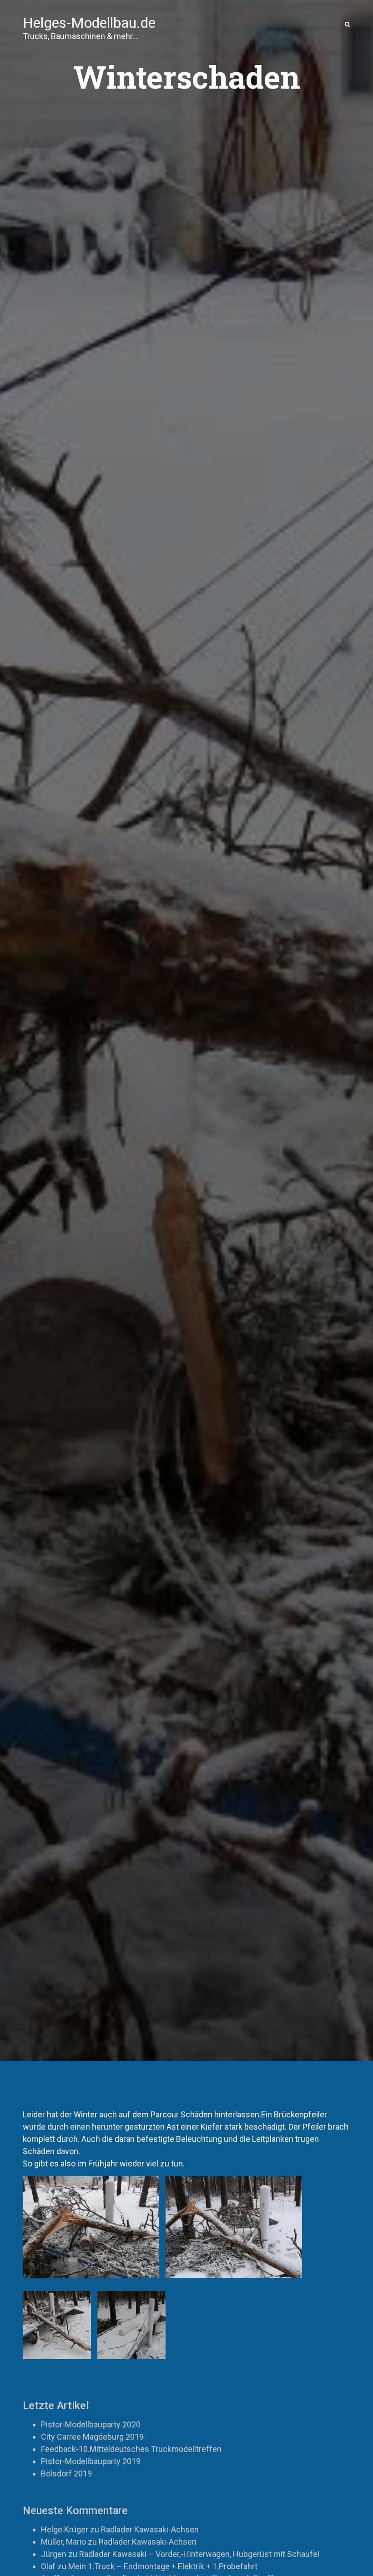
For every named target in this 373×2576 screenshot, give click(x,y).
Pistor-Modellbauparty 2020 (91, 2424)
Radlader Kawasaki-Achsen (150, 2529)
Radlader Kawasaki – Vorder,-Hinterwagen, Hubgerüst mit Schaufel (199, 2554)
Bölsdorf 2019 (66, 2473)
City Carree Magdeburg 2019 (92, 2437)
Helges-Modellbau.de (89, 24)
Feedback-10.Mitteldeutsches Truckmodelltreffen (131, 2449)
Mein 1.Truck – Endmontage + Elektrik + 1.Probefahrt (163, 2566)
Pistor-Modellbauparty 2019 (91, 2461)
